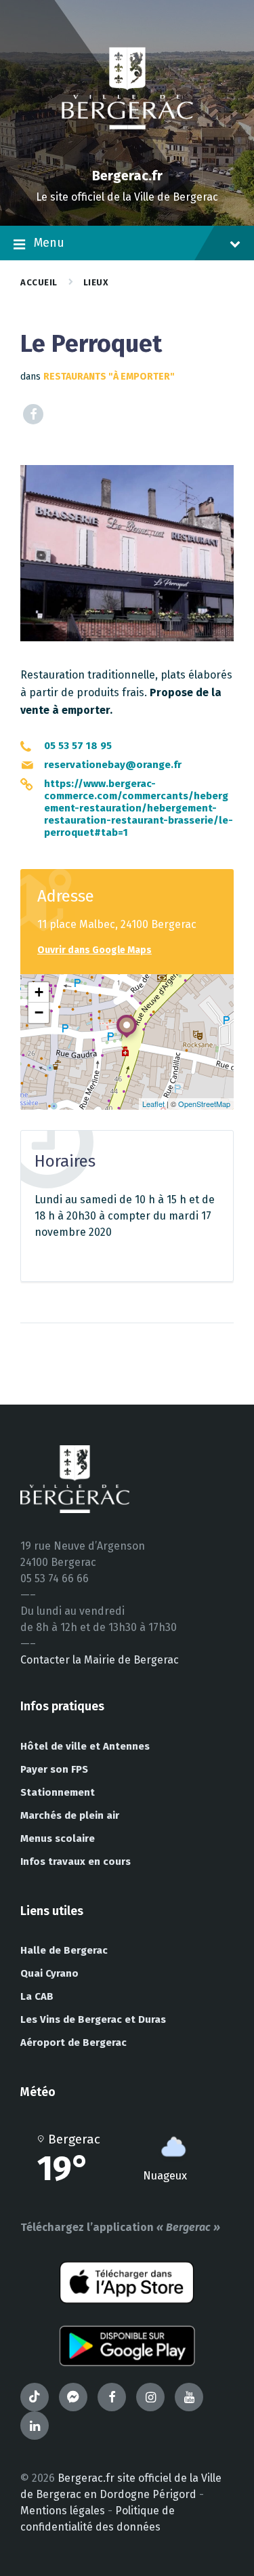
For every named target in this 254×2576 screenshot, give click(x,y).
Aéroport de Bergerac (73, 2042)
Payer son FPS (54, 1769)
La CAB (37, 1996)
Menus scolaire (58, 1838)
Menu (49, 243)
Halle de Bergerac (64, 1950)
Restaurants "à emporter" (109, 377)
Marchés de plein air (70, 1815)
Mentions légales (63, 2511)
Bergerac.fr (127, 176)
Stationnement (58, 1792)
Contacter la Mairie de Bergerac (100, 1660)
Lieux (96, 282)
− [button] (39, 1012)
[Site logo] (127, 152)
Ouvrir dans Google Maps (94, 950)
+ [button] (39, 992)
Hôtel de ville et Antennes (85, 1746)
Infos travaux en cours (76, 1861)
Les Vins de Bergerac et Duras (93, 2019)
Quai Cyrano (49, 1973)
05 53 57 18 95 (78, 746)
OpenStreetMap (204, 1104)
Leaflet (153, 1104)
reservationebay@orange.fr (113, 765)
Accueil (39, 282)
